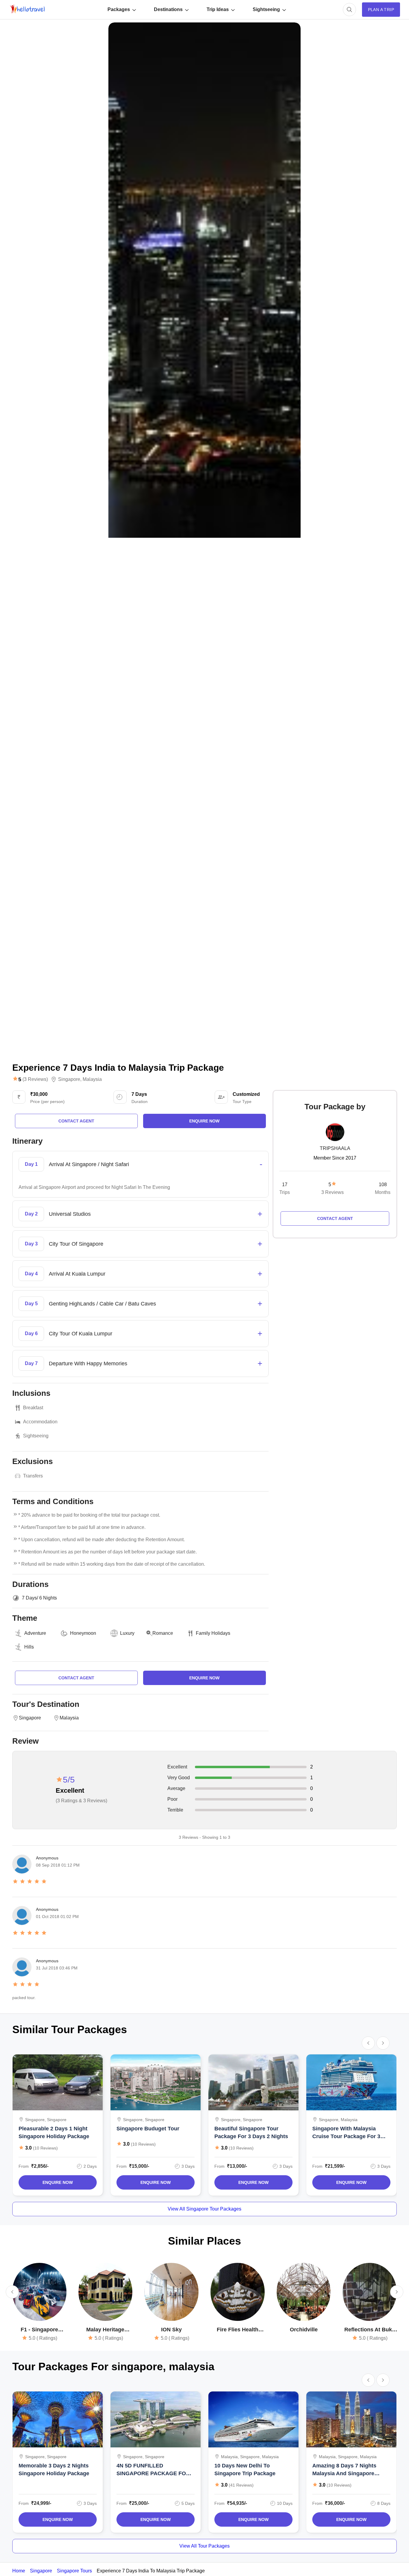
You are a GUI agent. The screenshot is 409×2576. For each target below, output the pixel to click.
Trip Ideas (218, 9)
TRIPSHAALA (335, 1148)
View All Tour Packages (205, 2546)
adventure (35, 1633)
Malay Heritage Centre (105, 2330)
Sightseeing (266, 9)
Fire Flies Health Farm (238, 2330)
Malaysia (92, 1079)
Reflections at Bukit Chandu (370, 2330)
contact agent (76, 1121)
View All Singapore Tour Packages (205, 2209)
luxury (127, 1633)
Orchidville (304, 2330)
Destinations (168, 9)
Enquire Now (58, 2182)
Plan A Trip (381, 10)
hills (29, 1647)
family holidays (213, 1633)
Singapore (69, 1079)
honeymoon (83, 1633)
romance (163, 1633)
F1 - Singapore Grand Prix (39, 2330)
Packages (119, 9)
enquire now (204, 1121)
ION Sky (171, 2330)
